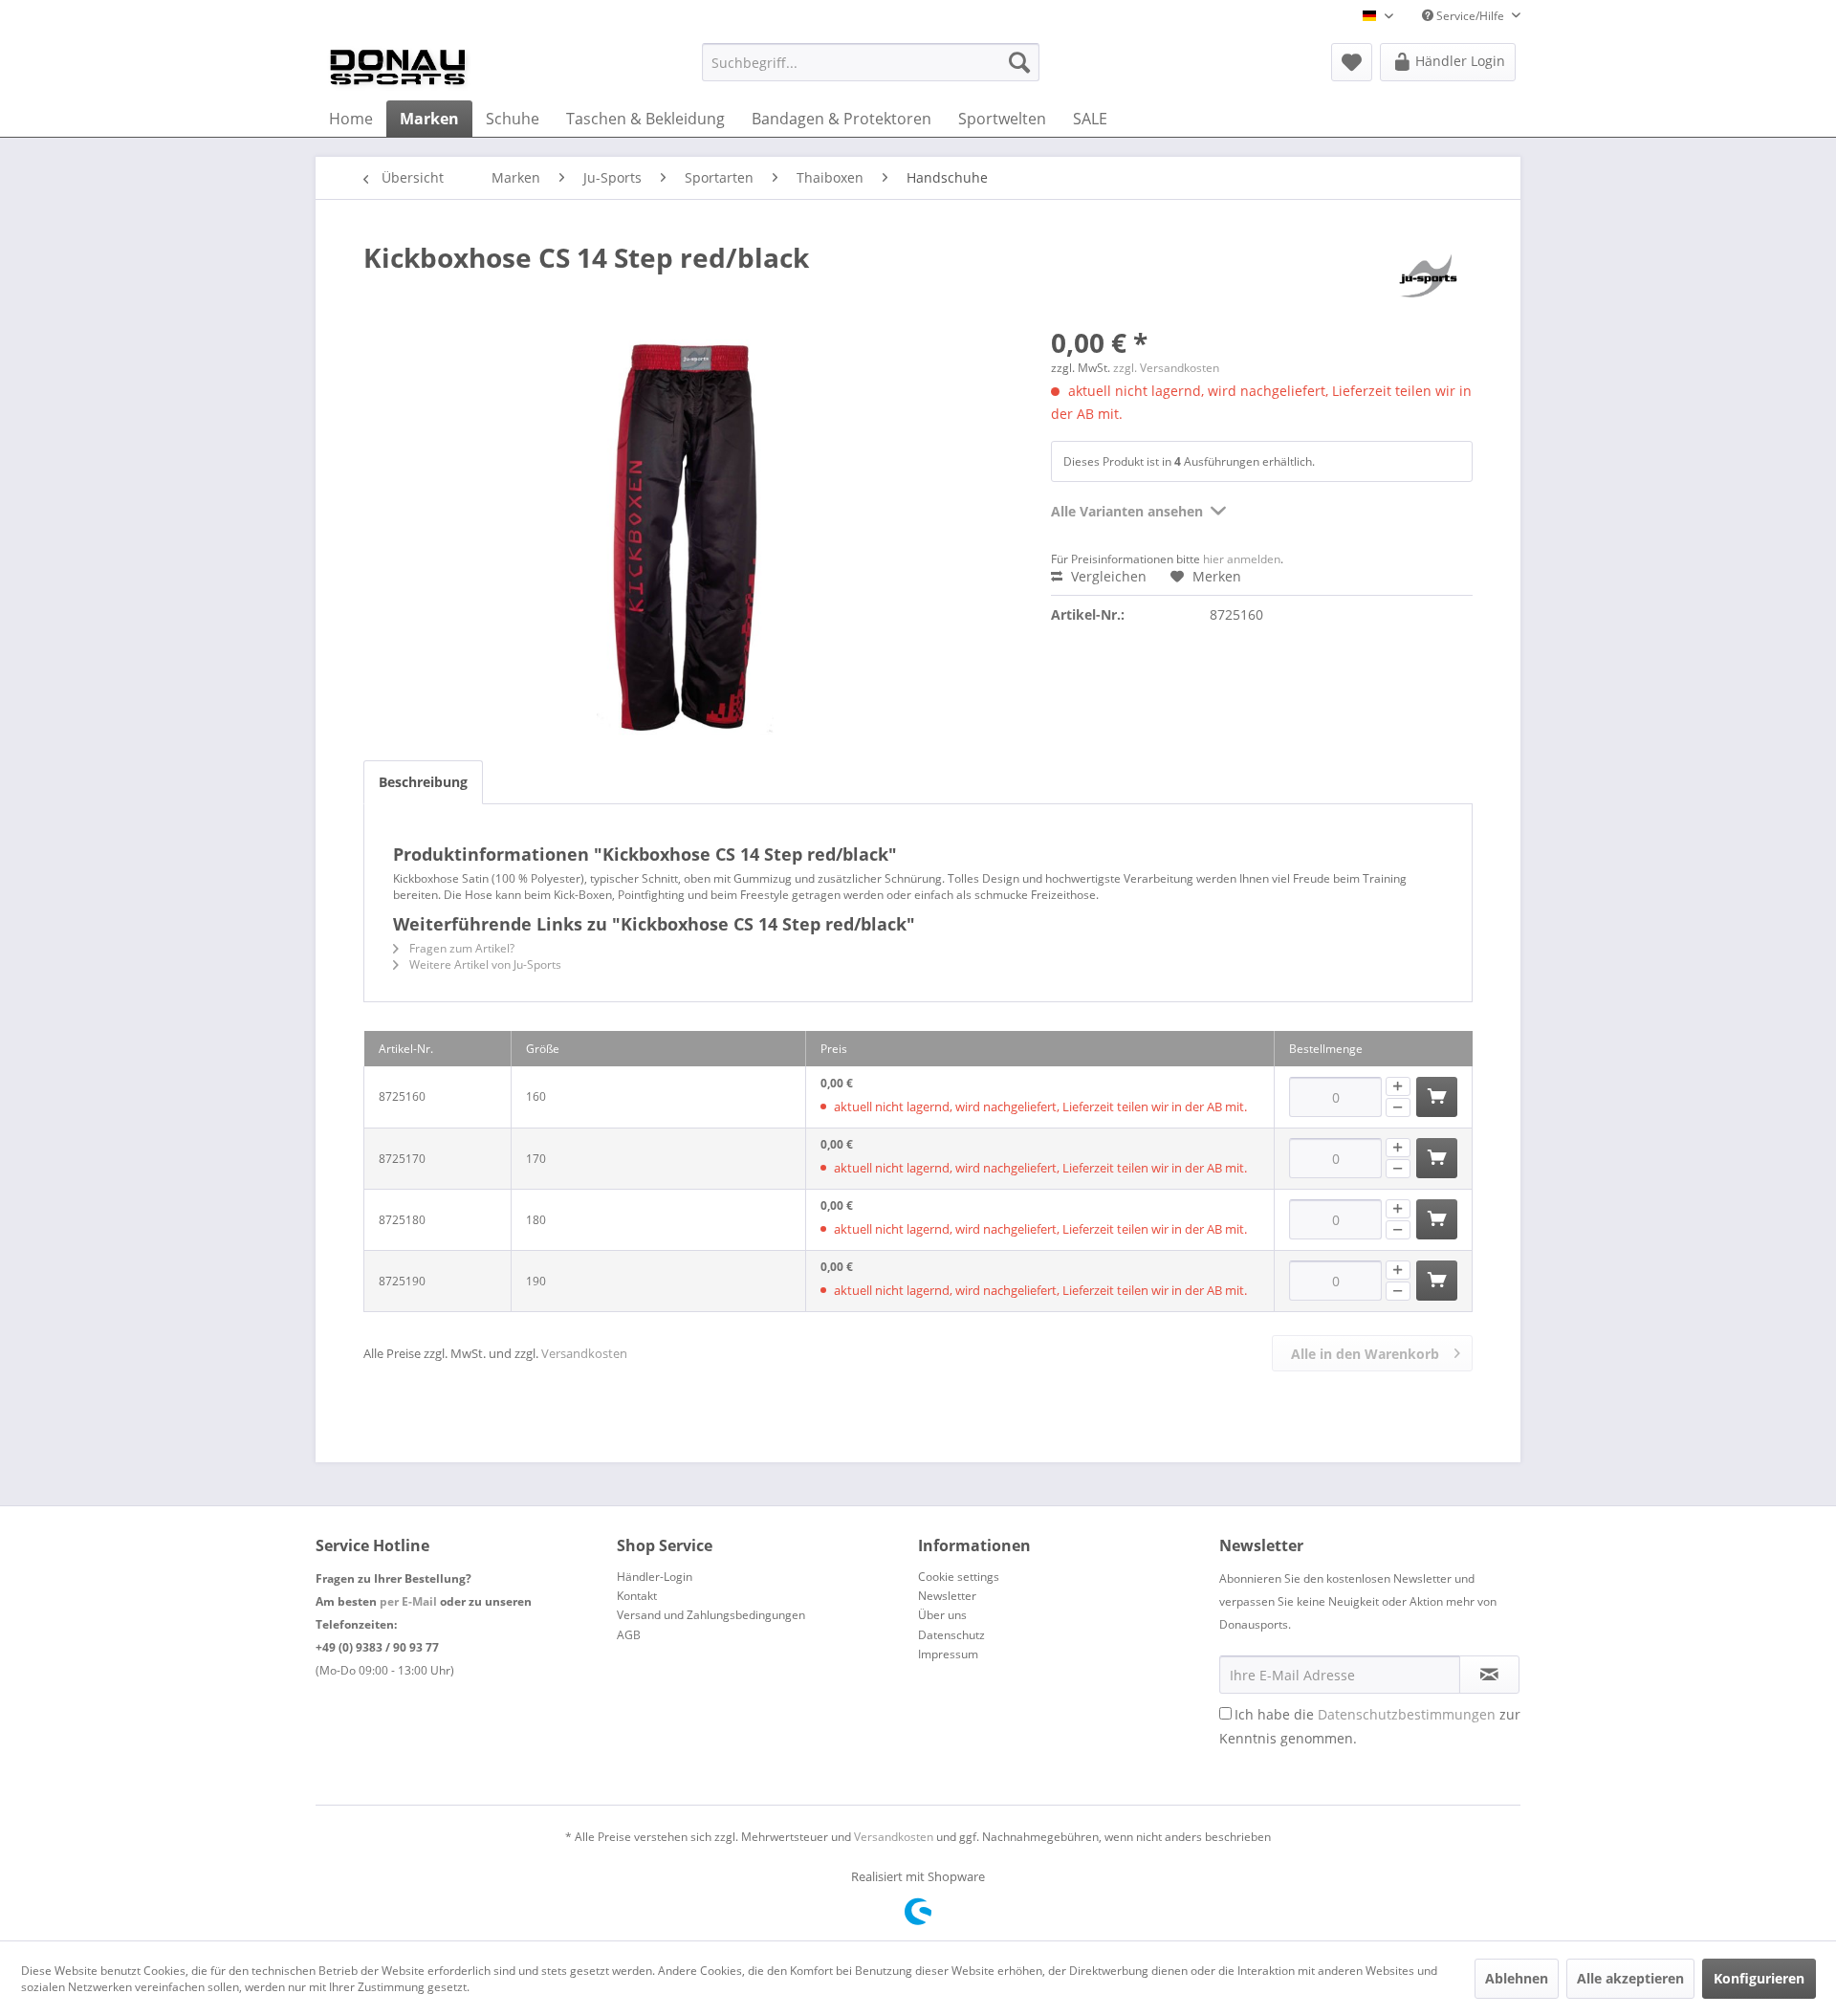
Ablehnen (1517, 1978)
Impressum (948, 1654)
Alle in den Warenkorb (1365, 1354)
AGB (629, 1635)
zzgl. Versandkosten (1166, 368)
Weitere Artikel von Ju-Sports (484, 964)
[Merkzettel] (1352, 62)
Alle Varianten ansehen (1127, 511)
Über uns (942, 1615)
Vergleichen (1107, 576)
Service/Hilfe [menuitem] (1470, 16)
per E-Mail (408, 1601)
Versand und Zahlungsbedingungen (711, 1615)
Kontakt (637, 1596)
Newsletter (947, 1596)
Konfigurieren (1759, 1978)
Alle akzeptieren (1630, 1978)
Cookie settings (959, 1577)
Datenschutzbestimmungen (1407, 1714)
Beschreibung (423, 782)
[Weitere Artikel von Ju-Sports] (1429, 276)
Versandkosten (584, 1353)
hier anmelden (1242, 559)
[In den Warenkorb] (1437, 1097)
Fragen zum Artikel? (460, 948)
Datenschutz (951, 1635)
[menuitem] (871, 62)
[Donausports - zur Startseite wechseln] (398, 67)
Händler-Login (655, 1577)
